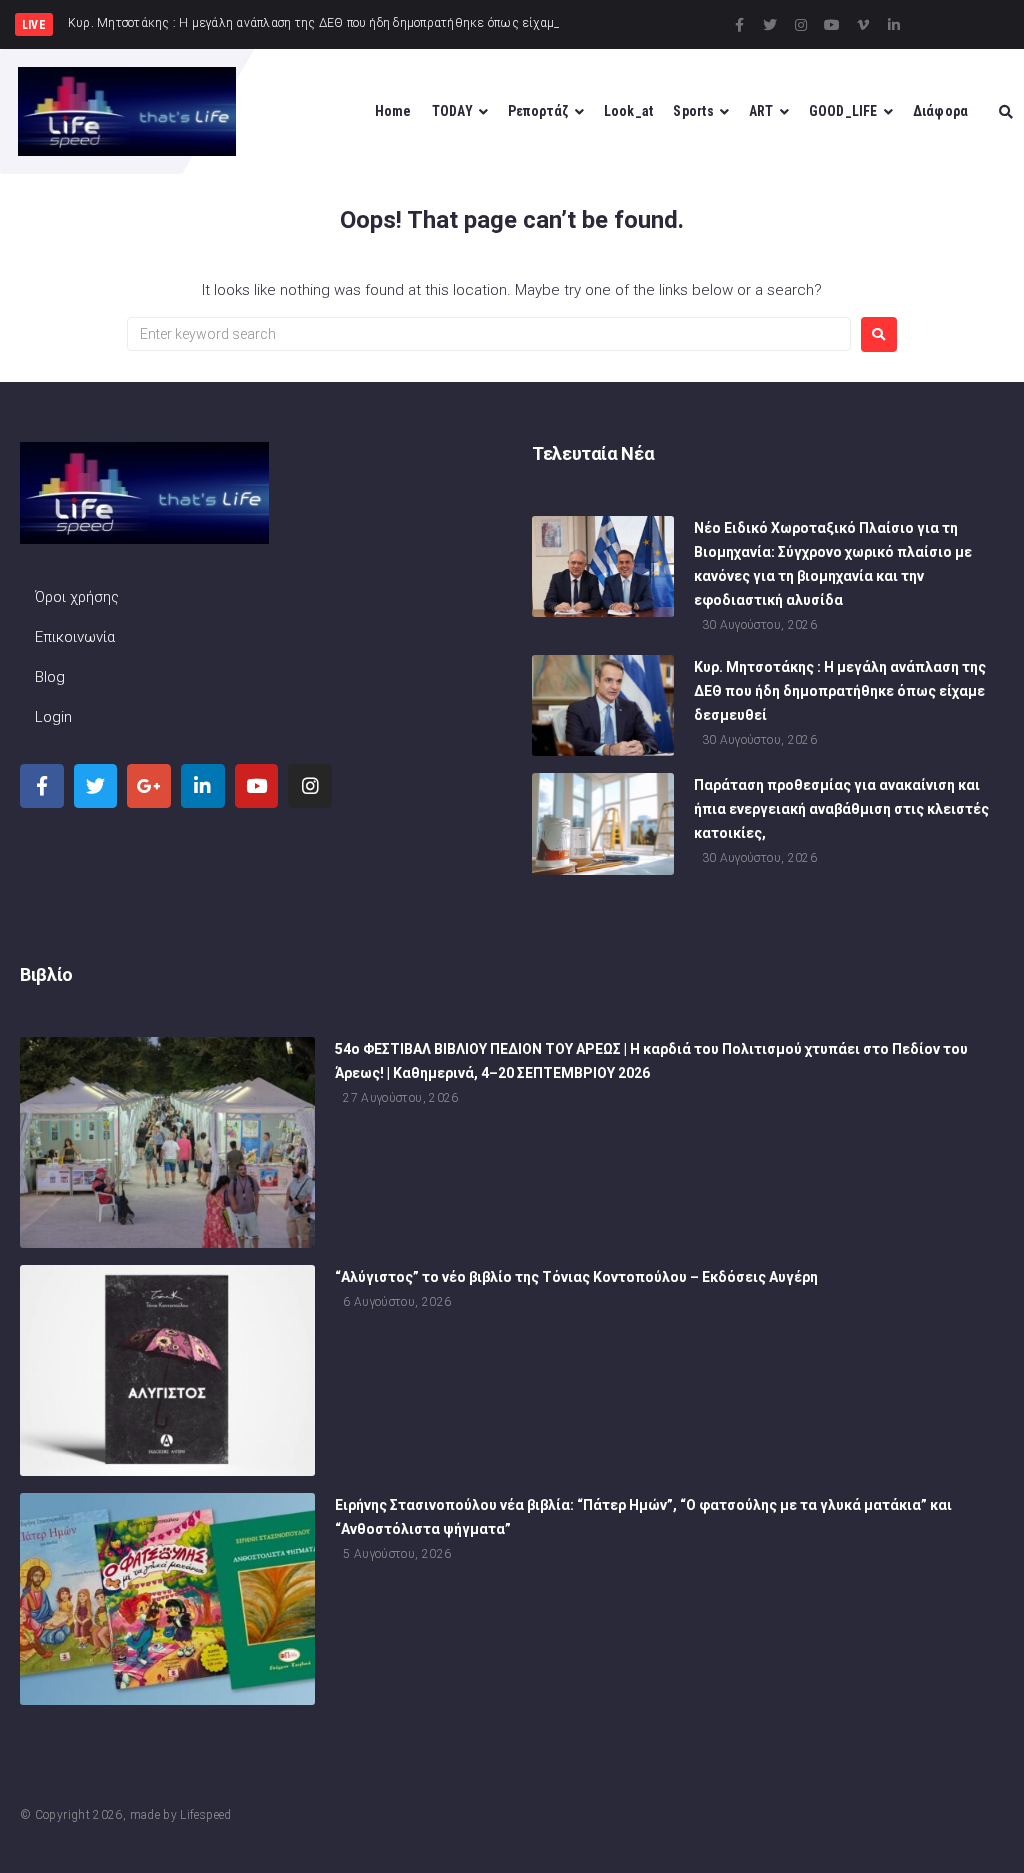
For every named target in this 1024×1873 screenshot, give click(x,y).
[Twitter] (770, 25)
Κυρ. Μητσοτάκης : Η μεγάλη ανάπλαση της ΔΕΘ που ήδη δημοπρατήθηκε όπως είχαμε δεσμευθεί (840, 691)
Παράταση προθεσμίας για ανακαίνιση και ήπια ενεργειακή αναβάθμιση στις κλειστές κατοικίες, (841, 809)
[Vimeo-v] (863, 25)
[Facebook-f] (739, 25)
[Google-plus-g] (149, 786)
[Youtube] (832, 25)
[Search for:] (489, 334)
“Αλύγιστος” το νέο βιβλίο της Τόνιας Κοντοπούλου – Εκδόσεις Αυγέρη (576, 1277)
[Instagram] (801, 25)
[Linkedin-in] (894, 25)
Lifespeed (205, 1815)
